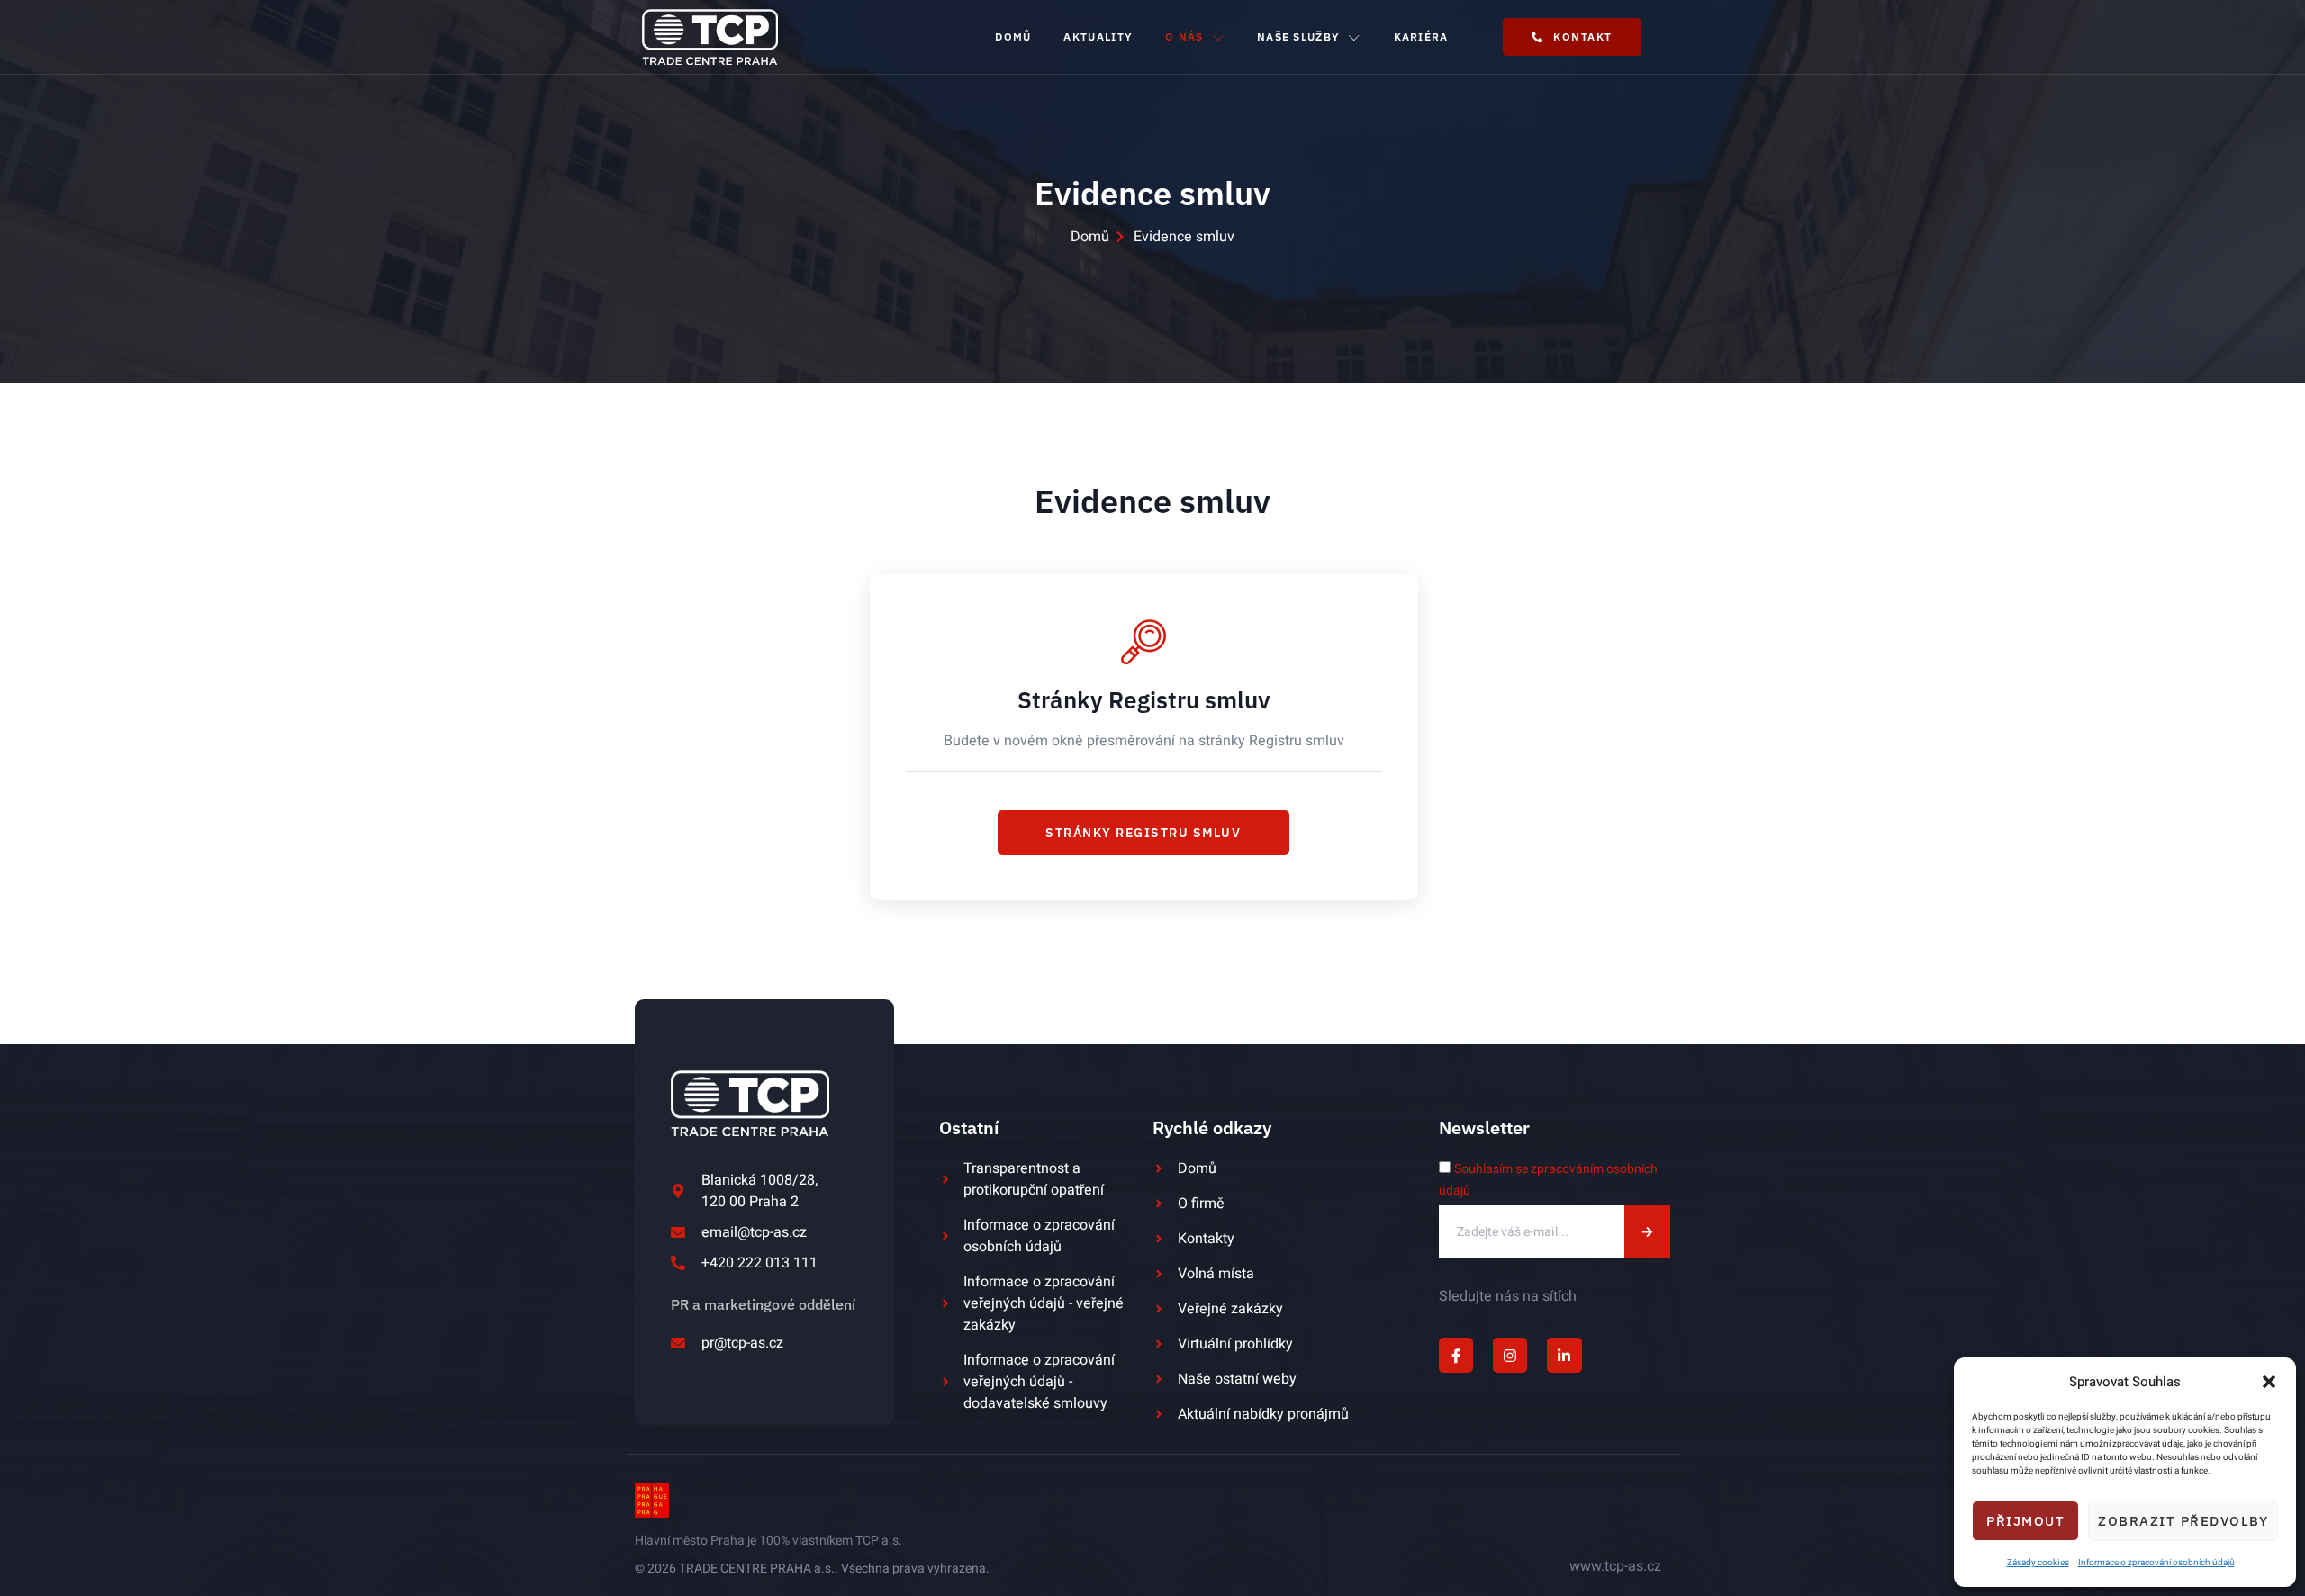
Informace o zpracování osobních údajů (2156, 1563)
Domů (1013, 36)
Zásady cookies (2038, 1563)
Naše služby (1298, 36)
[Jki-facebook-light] (1456, 1355)
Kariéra (1421, 36)
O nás (1184, 36)
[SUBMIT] (1648, 1232)
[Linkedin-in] (1564, 1355)
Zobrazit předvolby (2183, 1521)
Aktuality (1098, 36)
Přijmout (2025, 1521)
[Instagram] (1510, 1355)
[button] (2269, 1382)
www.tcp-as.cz (1615, 1566)
